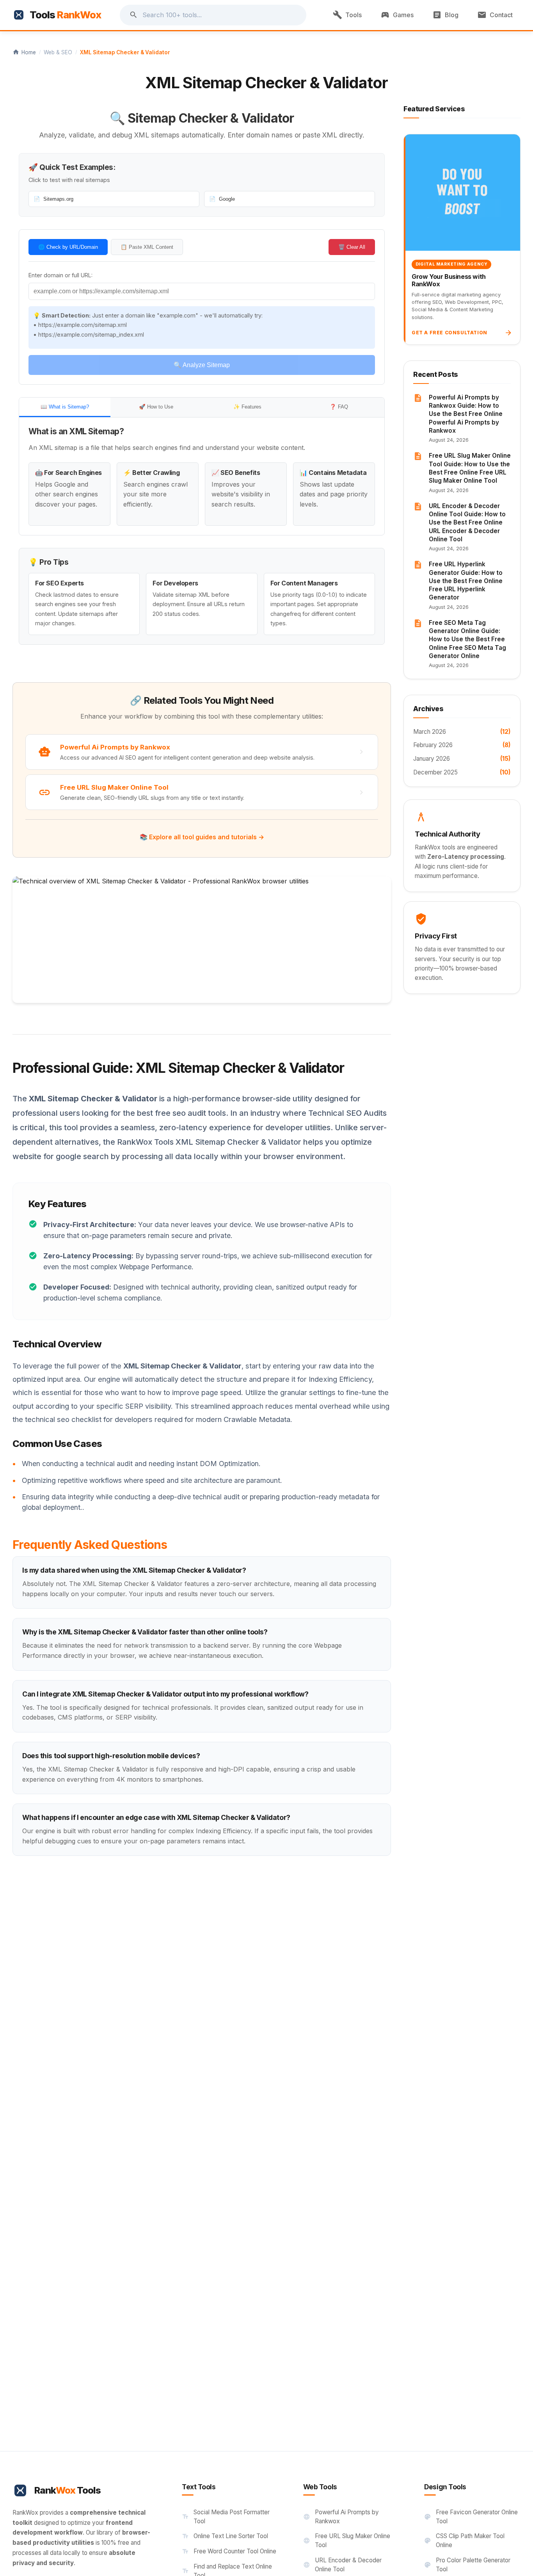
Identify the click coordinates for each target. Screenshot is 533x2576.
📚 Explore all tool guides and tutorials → (202, 837)
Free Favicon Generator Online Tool (471, 2517)
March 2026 (462, 732)
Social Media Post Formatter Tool (226, 2517)
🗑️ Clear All (352, 247)
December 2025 (462, 772)
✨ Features (247, 407)
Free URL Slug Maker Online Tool (347, 2540)
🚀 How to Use (156, 407)
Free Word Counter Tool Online (229, 2551)
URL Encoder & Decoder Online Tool (342, 2565)
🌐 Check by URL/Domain (68, 247)
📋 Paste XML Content (147, 247)
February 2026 (462, 745)
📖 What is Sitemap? (65, 407)
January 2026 (462, 759)
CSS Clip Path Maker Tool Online (464, 2540)
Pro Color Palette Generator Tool (467, 2565)
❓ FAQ (339, 407)
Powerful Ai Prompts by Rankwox (341, 2517)
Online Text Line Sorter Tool (225, 2536)
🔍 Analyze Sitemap (202, 365)
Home (24, 52)
